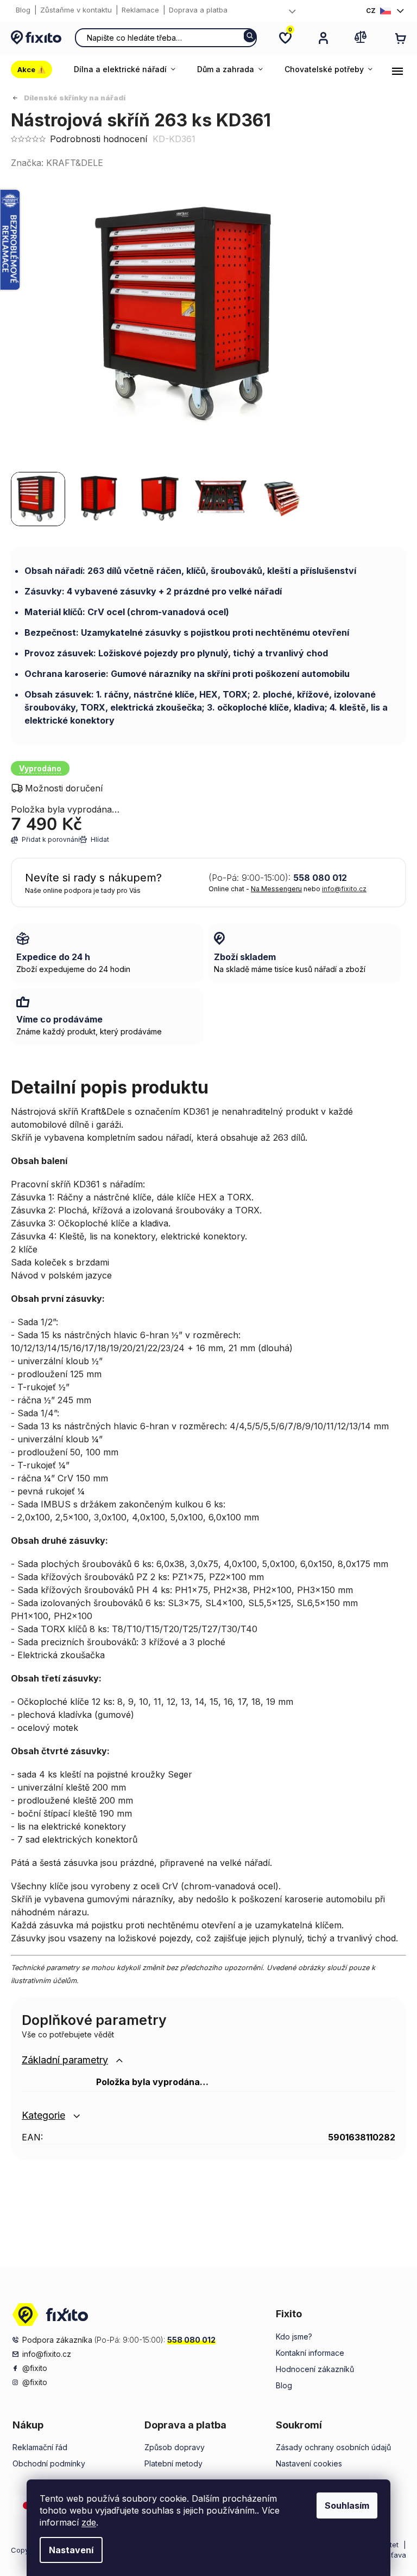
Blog (23, 10)
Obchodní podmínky (49, 2463)
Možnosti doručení (64, 788)
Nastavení (71, 2550)
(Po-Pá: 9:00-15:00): (278, 878)
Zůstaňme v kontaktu (76, 10)
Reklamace (140, 10)
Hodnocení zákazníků (315, 2369)
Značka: (57, 163)
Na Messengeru (276, 889)
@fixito (35, 2368)
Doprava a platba (198, 10)
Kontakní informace (310, 2353)
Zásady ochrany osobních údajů (333, 2447)
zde (89, 2522)
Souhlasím (347, 2505)
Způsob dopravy (175, 2447)
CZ (371, 11)
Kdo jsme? (294, 2337)
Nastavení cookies (309, 2463)
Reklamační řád (40, 2447)
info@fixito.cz (344, 889)
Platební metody (173, 2463)
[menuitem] (37, 69)
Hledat (250, 36)
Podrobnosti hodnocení (99, 139)
